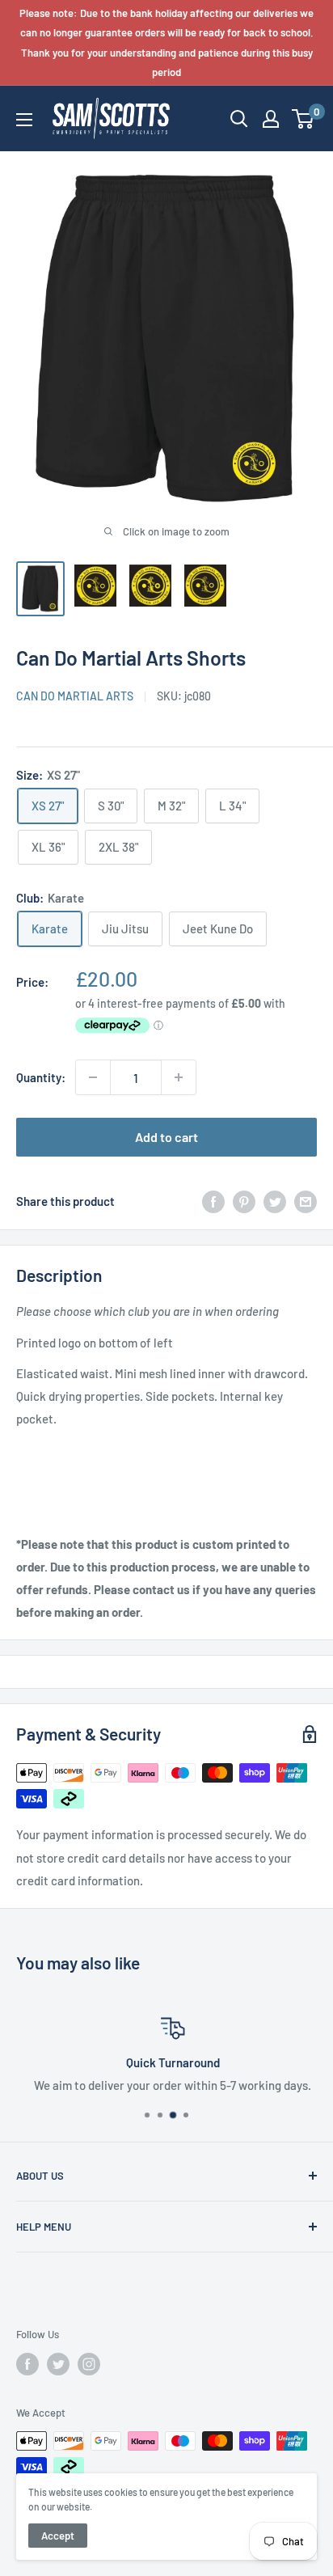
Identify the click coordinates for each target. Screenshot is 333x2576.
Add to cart (166, 1137)
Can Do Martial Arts (75, 696)
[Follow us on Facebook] (27, 2364)
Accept (58, 2536)
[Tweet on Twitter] (275, 1201)
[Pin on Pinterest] (244, 1201)
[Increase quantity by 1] (179, 1077)
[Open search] (239, 119)
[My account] (271, 119)
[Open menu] (24, 120)
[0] (303, 119)
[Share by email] (306, 1201)
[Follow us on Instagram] (89, 2364)
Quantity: (41, 1077)
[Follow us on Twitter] (58, 2364)
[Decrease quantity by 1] (93, 1077)
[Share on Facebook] (213, 1201)
